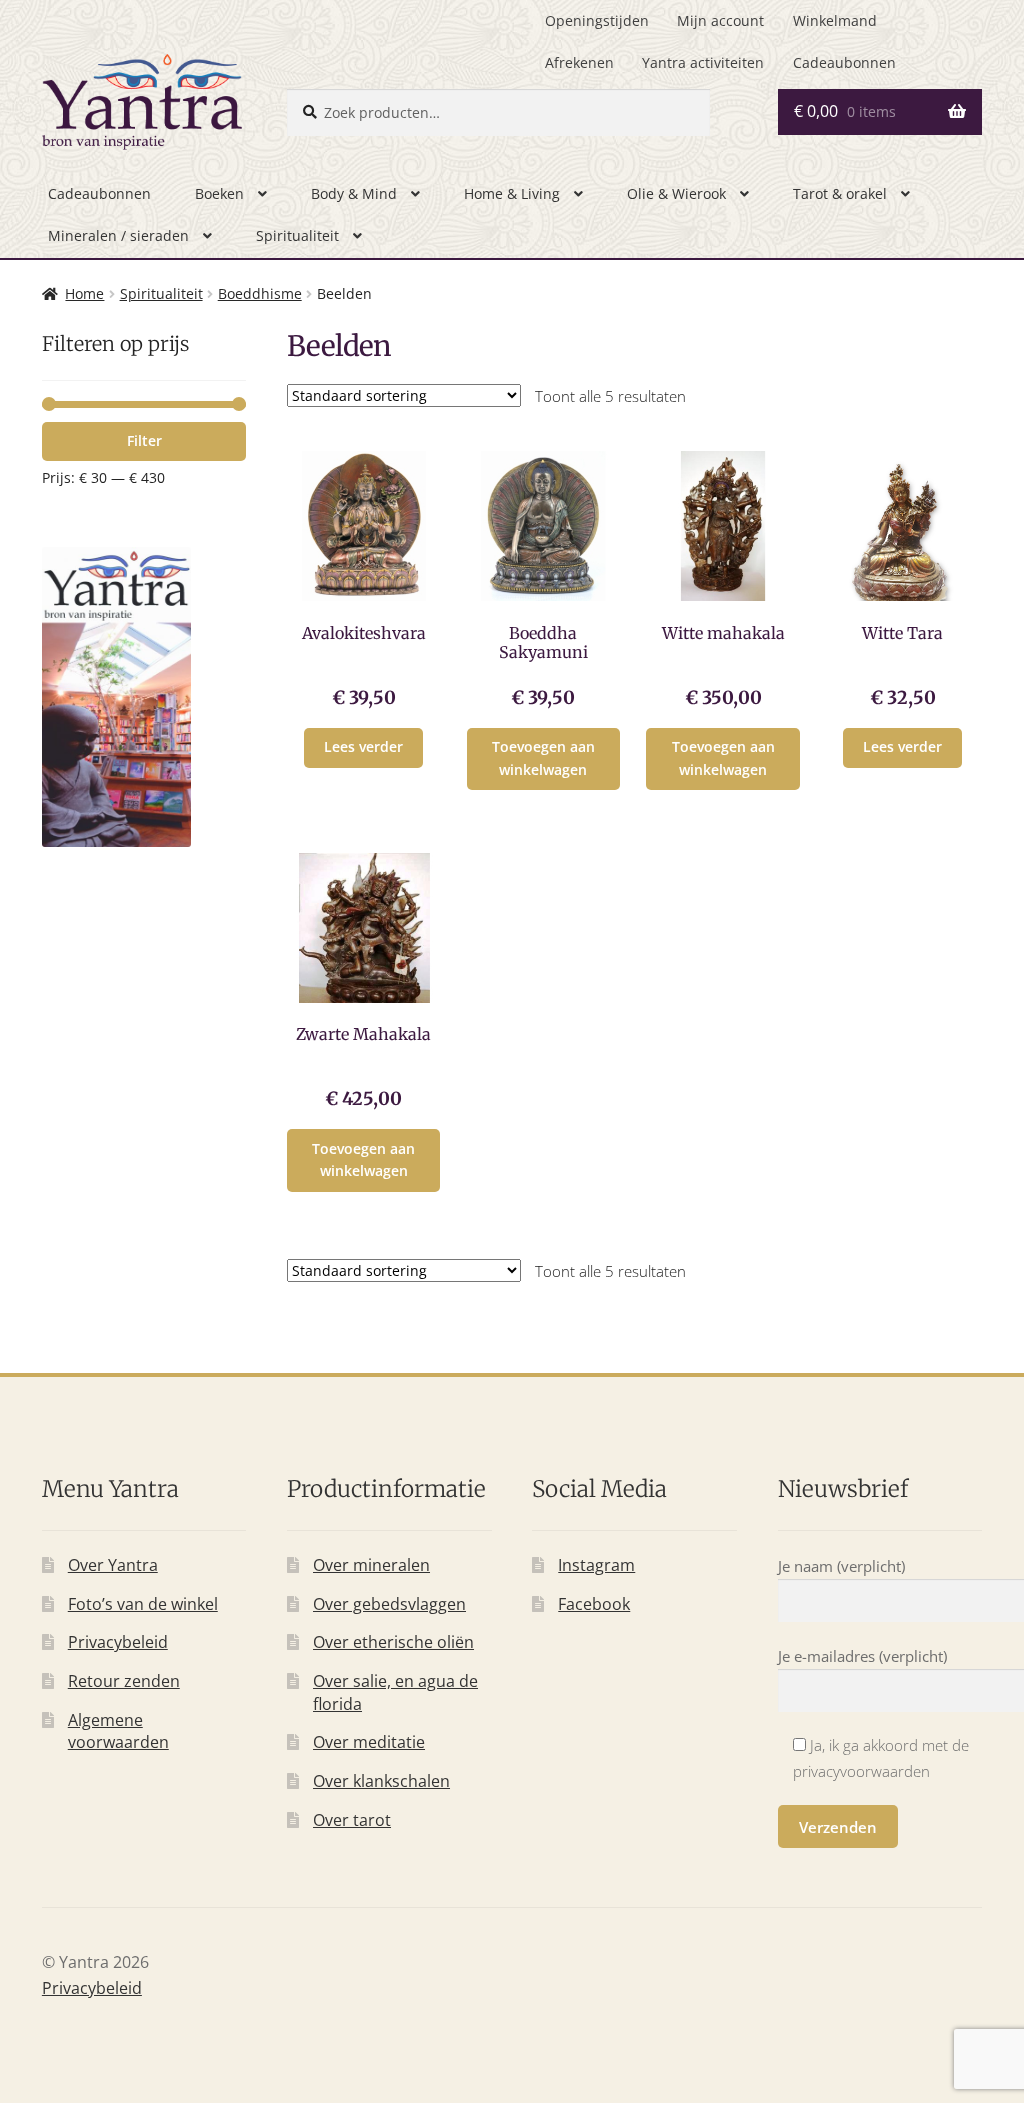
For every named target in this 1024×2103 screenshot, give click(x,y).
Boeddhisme (260, 293)
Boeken (219, 193)
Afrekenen (579, 62)
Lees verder (363, 746)
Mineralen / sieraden (118, 235)
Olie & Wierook (676, 193)
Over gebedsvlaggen (389, 1604)
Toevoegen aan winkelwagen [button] (543, 758)
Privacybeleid (118, 1642)
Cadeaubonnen (844, 62)
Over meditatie (369, 1742)
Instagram (596, 1565)
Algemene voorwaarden (118, 1731)
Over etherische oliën (393, 1642)
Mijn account (720, 20)
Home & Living (512, 193)
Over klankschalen (381, 1781)
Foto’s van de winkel (143, 1604)
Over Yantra (113, 1565)
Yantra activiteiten (703, 62)
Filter (144, 440)
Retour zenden (124, 1681)
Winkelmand (835, 20)
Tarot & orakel (840, 193)
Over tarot (352, 1820)
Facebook (594, 1604)
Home (84, 293)
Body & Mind (354, 193)
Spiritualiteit (297, 235)
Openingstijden (597, 20)
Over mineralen (371, 1565)
